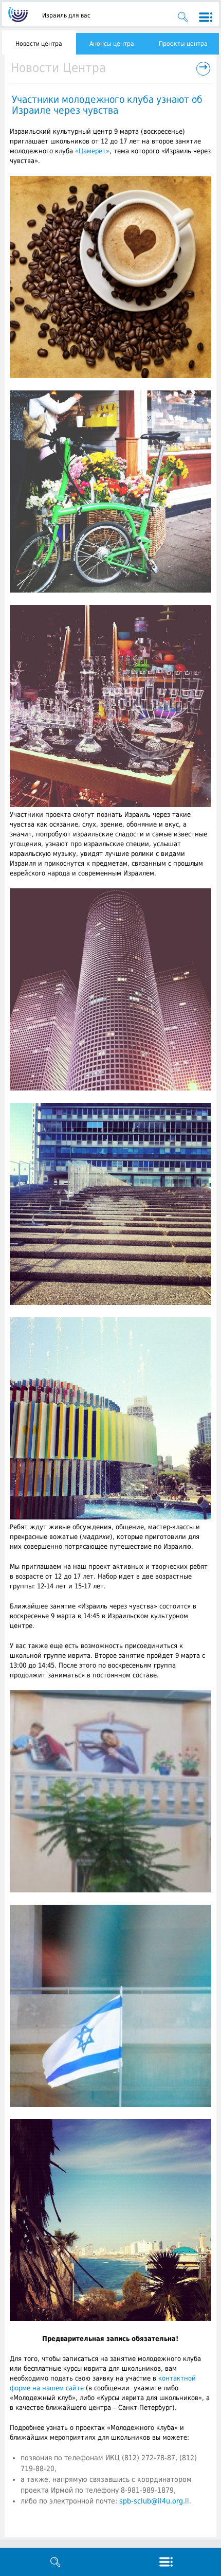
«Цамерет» (92, 151)
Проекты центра (183, 44)
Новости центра (39, 44)
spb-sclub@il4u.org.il (154, 2501)
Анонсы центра (112, 44)
